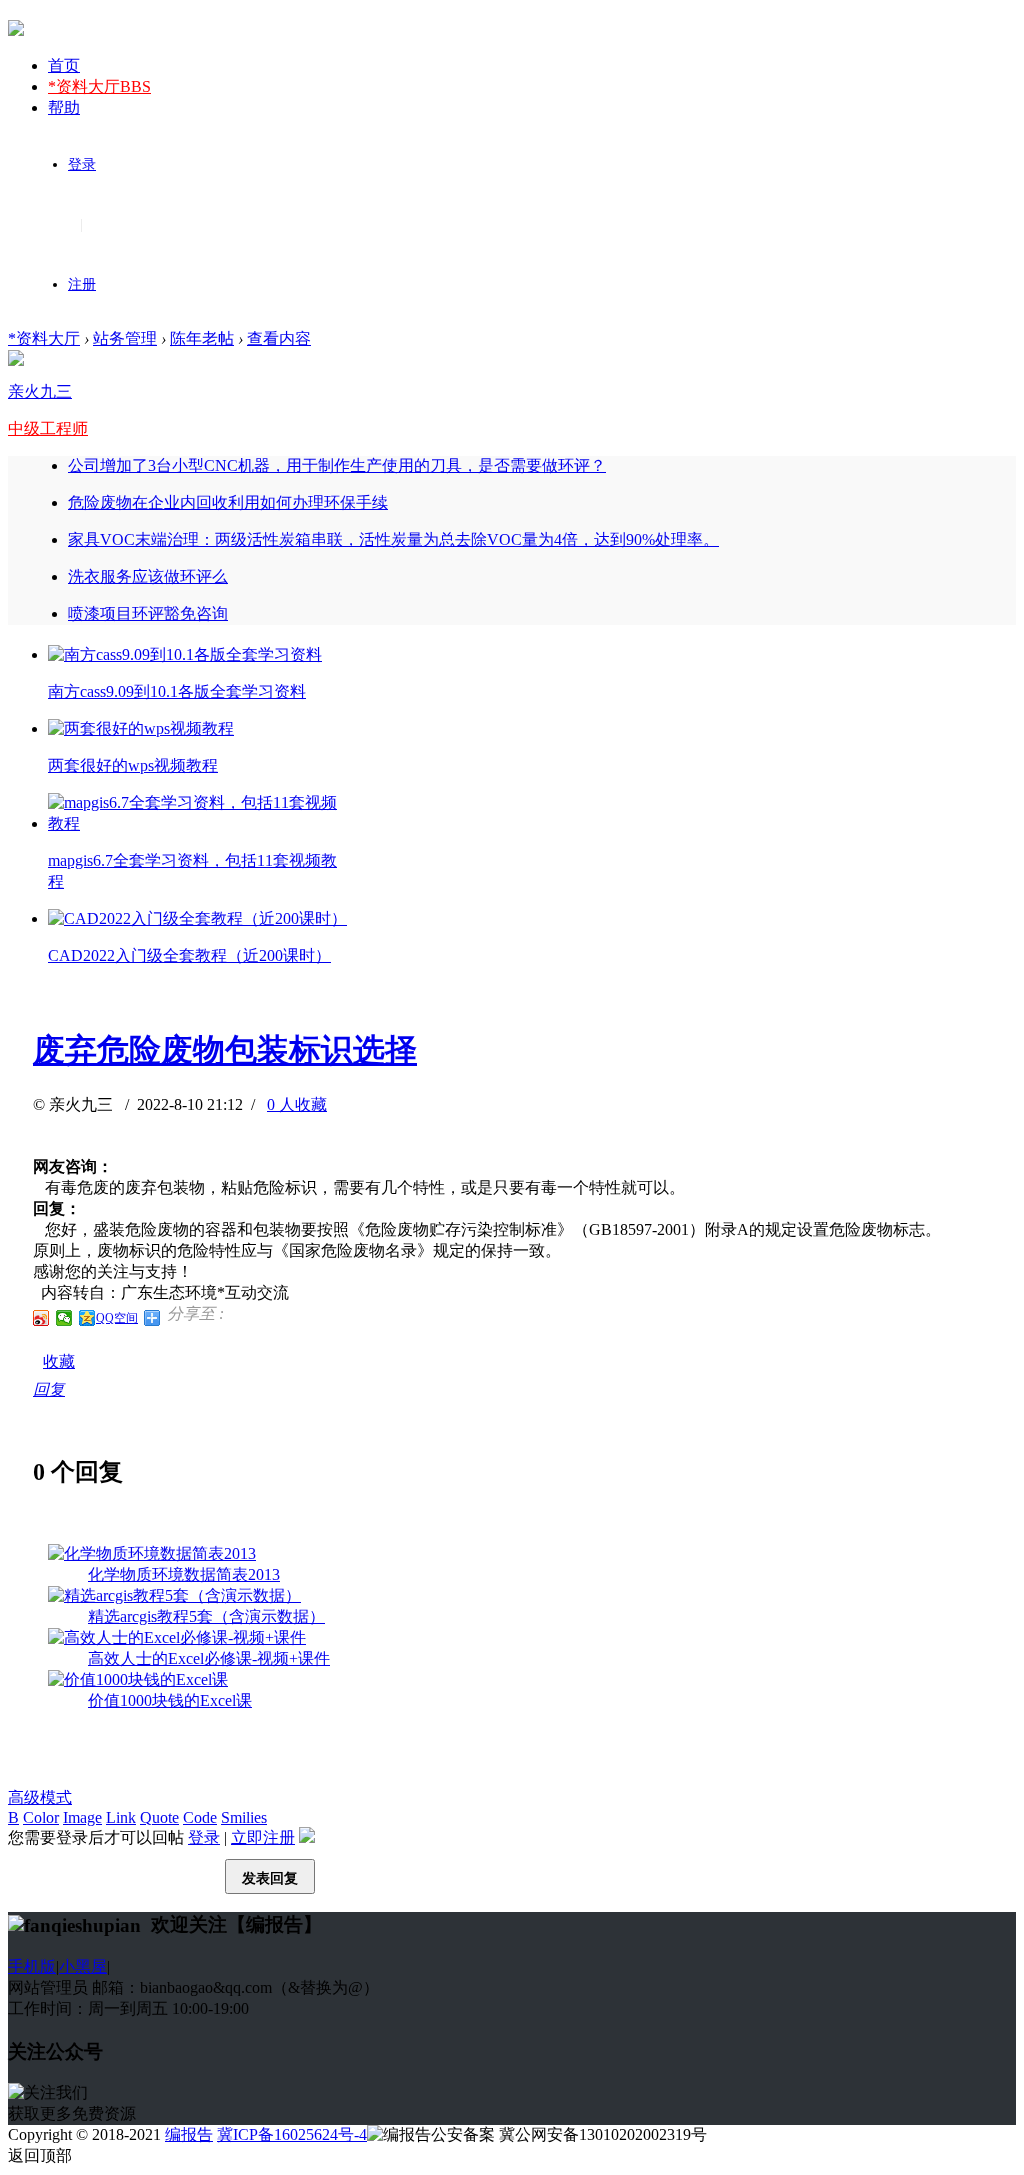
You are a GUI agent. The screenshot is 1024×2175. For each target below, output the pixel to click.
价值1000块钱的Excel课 (170, 1700)
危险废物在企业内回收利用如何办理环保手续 (228, 502)
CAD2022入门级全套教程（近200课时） (189, 955)
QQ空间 (117, 1318)
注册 (82, 284)
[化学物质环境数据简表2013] (152, 1553)
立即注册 (263, 1837)
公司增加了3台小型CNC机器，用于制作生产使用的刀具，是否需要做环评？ (337, 465)
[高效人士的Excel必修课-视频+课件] (177, 1637)
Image (82, 1817)
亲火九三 (40, 391)
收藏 (59, 1361)
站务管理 (125, 338)
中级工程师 (48, 428)
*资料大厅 (99, 86)
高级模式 (40, 1797)
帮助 (64, 107)
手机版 (32, 1966)
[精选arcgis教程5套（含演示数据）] (174, 1595)
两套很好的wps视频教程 (133, 765)
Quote (159, 1817)
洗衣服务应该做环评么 (148, 576)
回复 (49, 1389)
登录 (82, 164)
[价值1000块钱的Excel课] (138, 1679)
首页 (64, 65)
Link (121, 1817)
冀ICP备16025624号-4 (292, 2134)
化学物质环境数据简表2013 (184, 1574)
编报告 (189, 2134)
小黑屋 (83, 1966)
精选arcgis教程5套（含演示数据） (206, 1616)
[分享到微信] (64, 1318)
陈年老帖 (202, 338)
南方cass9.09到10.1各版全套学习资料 (177, 691)
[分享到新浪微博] (41, 1318)
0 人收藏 (297, 1104)
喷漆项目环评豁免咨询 (148, 613)
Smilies (244, 1817)
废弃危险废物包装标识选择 (225, 1050)
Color (41, 1817)
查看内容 (279, 338)
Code (200, 1817)
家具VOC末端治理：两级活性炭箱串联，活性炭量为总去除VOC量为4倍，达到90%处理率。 (393, 539)
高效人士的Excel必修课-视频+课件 (209, 1658)
